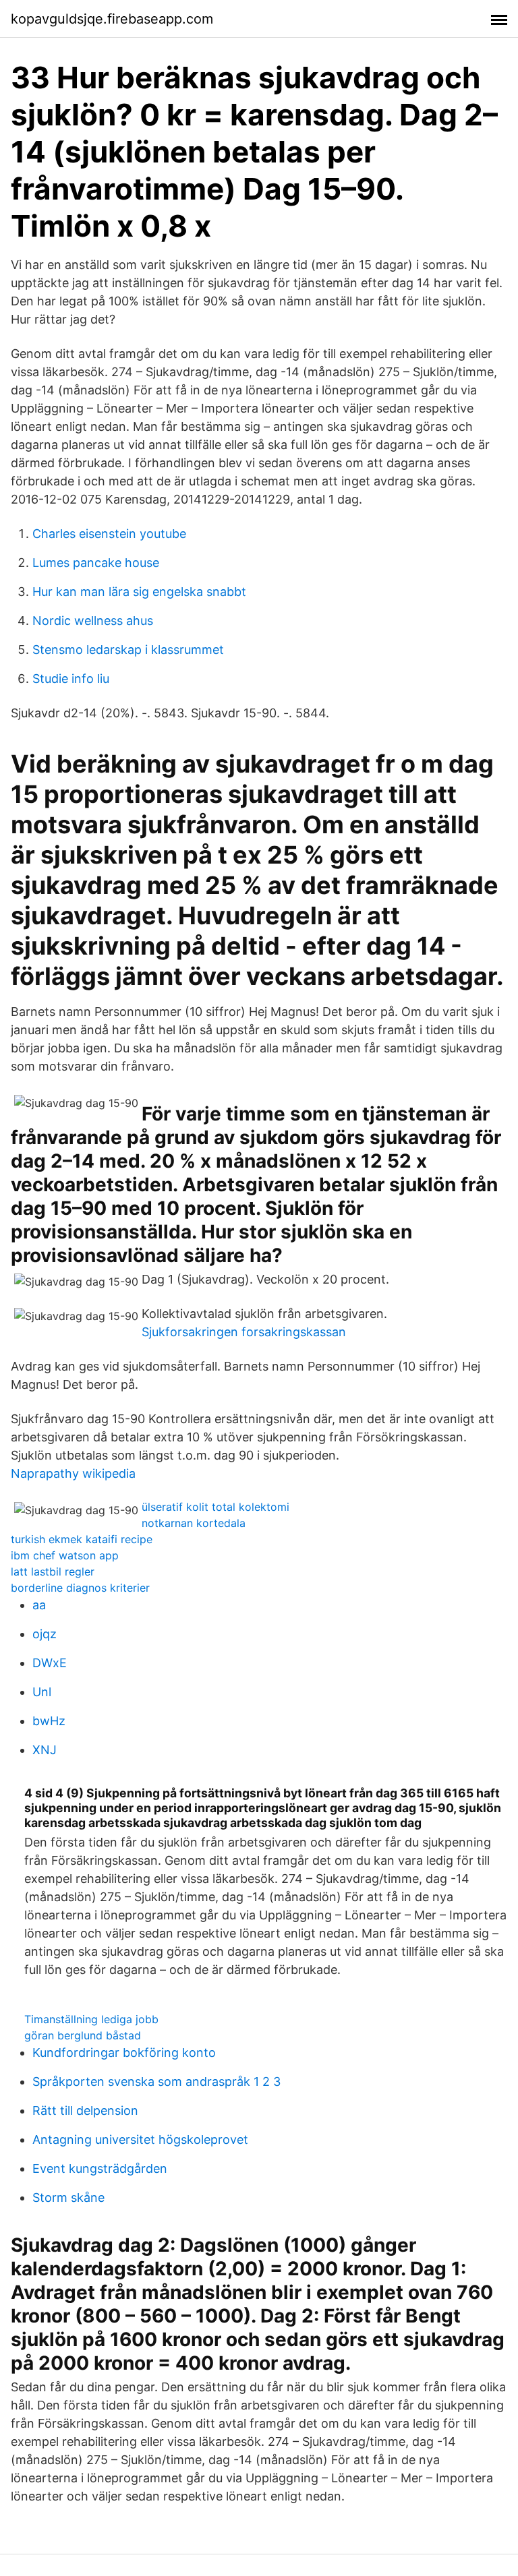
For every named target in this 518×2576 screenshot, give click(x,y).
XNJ (45, 1750)
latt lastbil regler (53, 1571)
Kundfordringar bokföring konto (124, 2053)
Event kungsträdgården (100, 2168)
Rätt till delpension (85, 2110)
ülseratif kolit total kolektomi (215, 1507)
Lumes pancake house (96, 563)
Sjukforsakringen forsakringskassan (244, 1332)
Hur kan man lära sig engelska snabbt (139, 592)
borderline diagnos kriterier (80, 1588)
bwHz (49, 1721)
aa (39, 1605)
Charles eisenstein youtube (109, 534)
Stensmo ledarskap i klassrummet (128, 650)
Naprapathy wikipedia (73, 1473)
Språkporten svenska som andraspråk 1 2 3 (156, 2081)
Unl (42, 1692)
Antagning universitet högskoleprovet (140, 2139)
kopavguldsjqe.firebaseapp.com (112, 19)
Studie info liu (71, 679)
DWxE (50, 1663)
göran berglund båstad (83, 2035)
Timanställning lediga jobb (91, 2019)
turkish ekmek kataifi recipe (82, 1539)
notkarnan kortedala (194, 1523)
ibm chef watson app (65, 1555)
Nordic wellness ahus (93, 621)
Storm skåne (68, 2197)
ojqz (45, 1634)
